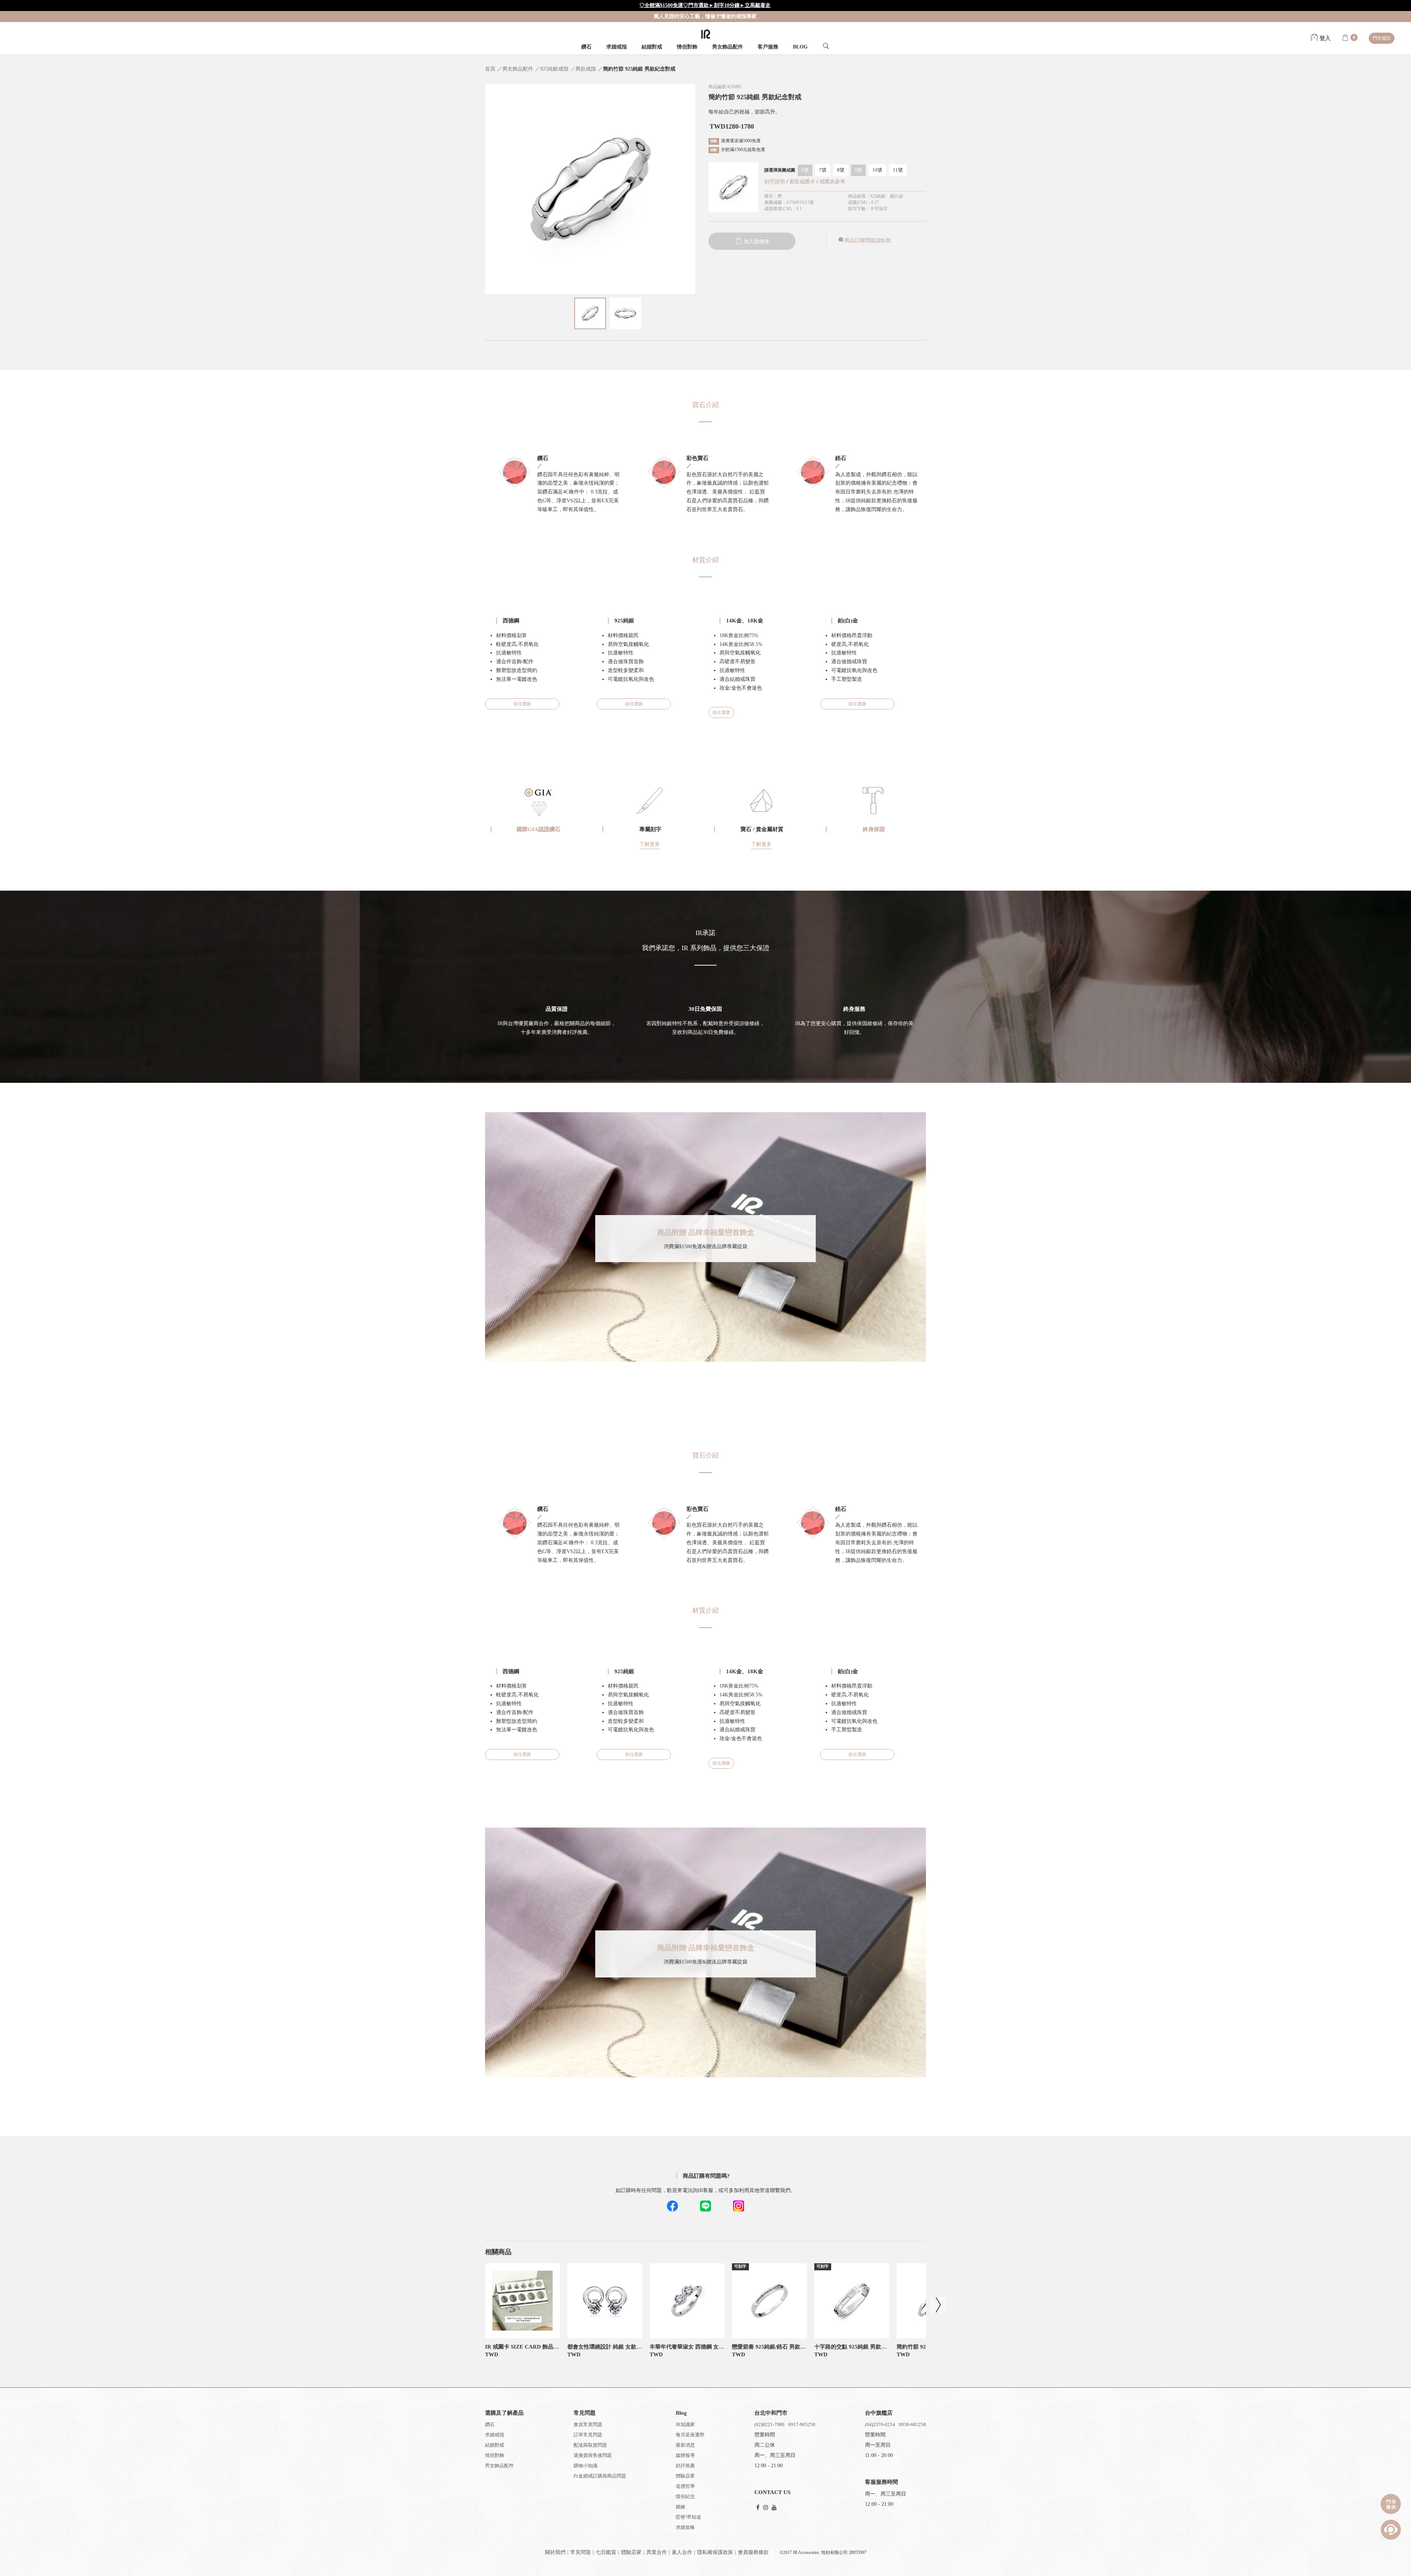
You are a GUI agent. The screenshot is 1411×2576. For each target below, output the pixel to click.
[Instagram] (766, 2508)
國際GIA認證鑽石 (538, 829)
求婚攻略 (685, 2527)
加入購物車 (756, 242)
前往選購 (522, 704)
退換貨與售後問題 (593, 2455)
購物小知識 (586, 2466)
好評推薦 (685, 2466)
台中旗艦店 (879, 2413)
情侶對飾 (687, 47)
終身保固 (874, 829)
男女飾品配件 (728, 47)
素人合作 (682, 2552)
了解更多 (650, 844)
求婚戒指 (617, 47)
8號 (841, 170)
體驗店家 (685, 2476)
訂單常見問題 (588, 2435)
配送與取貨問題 (590, 2445)
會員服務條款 (753, 2552)
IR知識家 (685, 2424)
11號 (898, 170)
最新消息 (685, 2445)
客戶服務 (768, 47)
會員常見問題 (588, 2424)
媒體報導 (685, 2455)
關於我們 (555, 2552)
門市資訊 (1382, 38)
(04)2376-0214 (880, 2424)
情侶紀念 (685, 2496)
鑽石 (586, 47)
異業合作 (657, 2552)
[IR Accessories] (706, 34)
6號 (805, 170)
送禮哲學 (685, 2486)
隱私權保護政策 (715, 2552)
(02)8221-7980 (769, 2424)
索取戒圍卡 (803, 182)
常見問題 (581, 2552)
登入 (1324, 38)
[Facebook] (758, 2508)
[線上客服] (1391, 2530)
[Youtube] (774, 2508)
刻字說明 (775, 182)
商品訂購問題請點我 (868, 240)
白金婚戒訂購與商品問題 (600, 2476)
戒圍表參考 (832, 182)
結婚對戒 (652, 47)
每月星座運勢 (690, 2435)
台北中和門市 (771, 2413)
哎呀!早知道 (688, 2517)
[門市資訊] (1391, 2504)
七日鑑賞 (606, 2552)
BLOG (800, 47)
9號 (858, 170)
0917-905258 (802, 2424)
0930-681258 (912, 2424)
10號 (877, 170)
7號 (823, 170)
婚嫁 (681, 2507)
